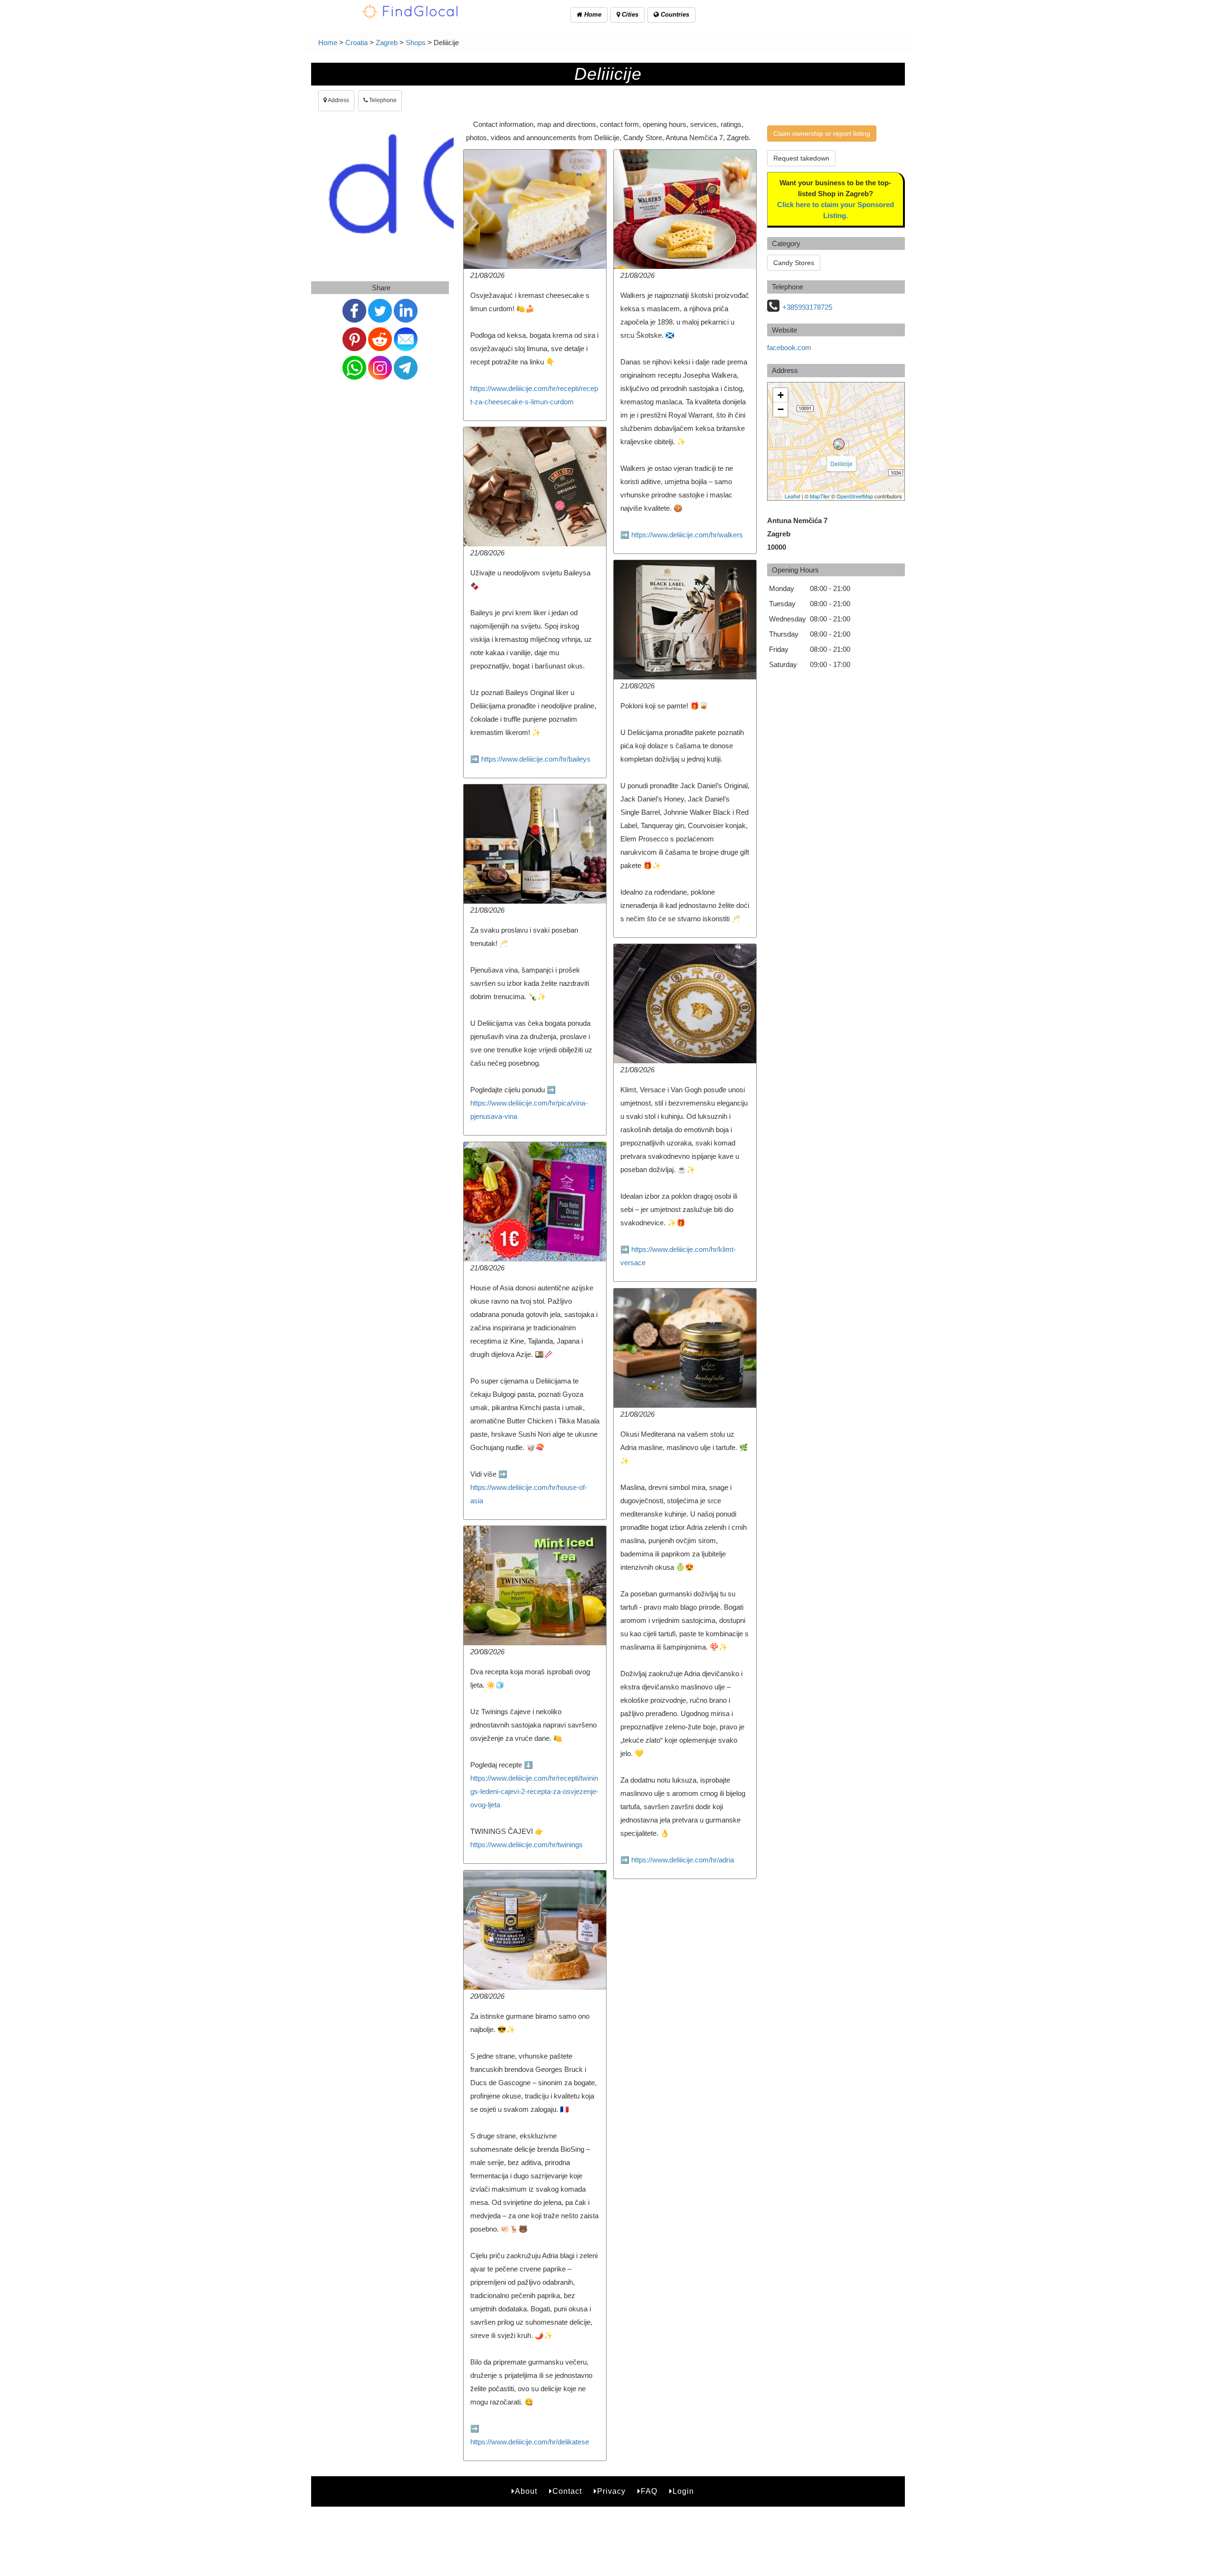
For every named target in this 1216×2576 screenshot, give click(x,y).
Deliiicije (841, 463)
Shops (416, 43)
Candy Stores (794, 263)
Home (592, 14)
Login (683, 2491)
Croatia (356, 43)
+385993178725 (807, 307)
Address (338, 100)
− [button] (781, 409)
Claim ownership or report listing (822, 134)
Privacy (611, 2491)
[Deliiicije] (839, 444)
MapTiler (820, 496)
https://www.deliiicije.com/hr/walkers (687, 535)
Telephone (382, 100)
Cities (629, 14)
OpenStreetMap (855, 496)
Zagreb (387, 43)
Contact (567, 2491)
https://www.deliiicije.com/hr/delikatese (530, 2442)
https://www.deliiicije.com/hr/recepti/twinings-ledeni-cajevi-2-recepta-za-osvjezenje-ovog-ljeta (534, 1791)
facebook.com (789, 348)
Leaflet (793, 496)
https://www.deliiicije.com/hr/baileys (536, 759)
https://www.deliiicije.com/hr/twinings (527, 1845)
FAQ (649, 2491)
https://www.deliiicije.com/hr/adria (683, 1860)
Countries (674, 14)
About (526, 2491)
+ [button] (781, 395)
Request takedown (801, 158)
